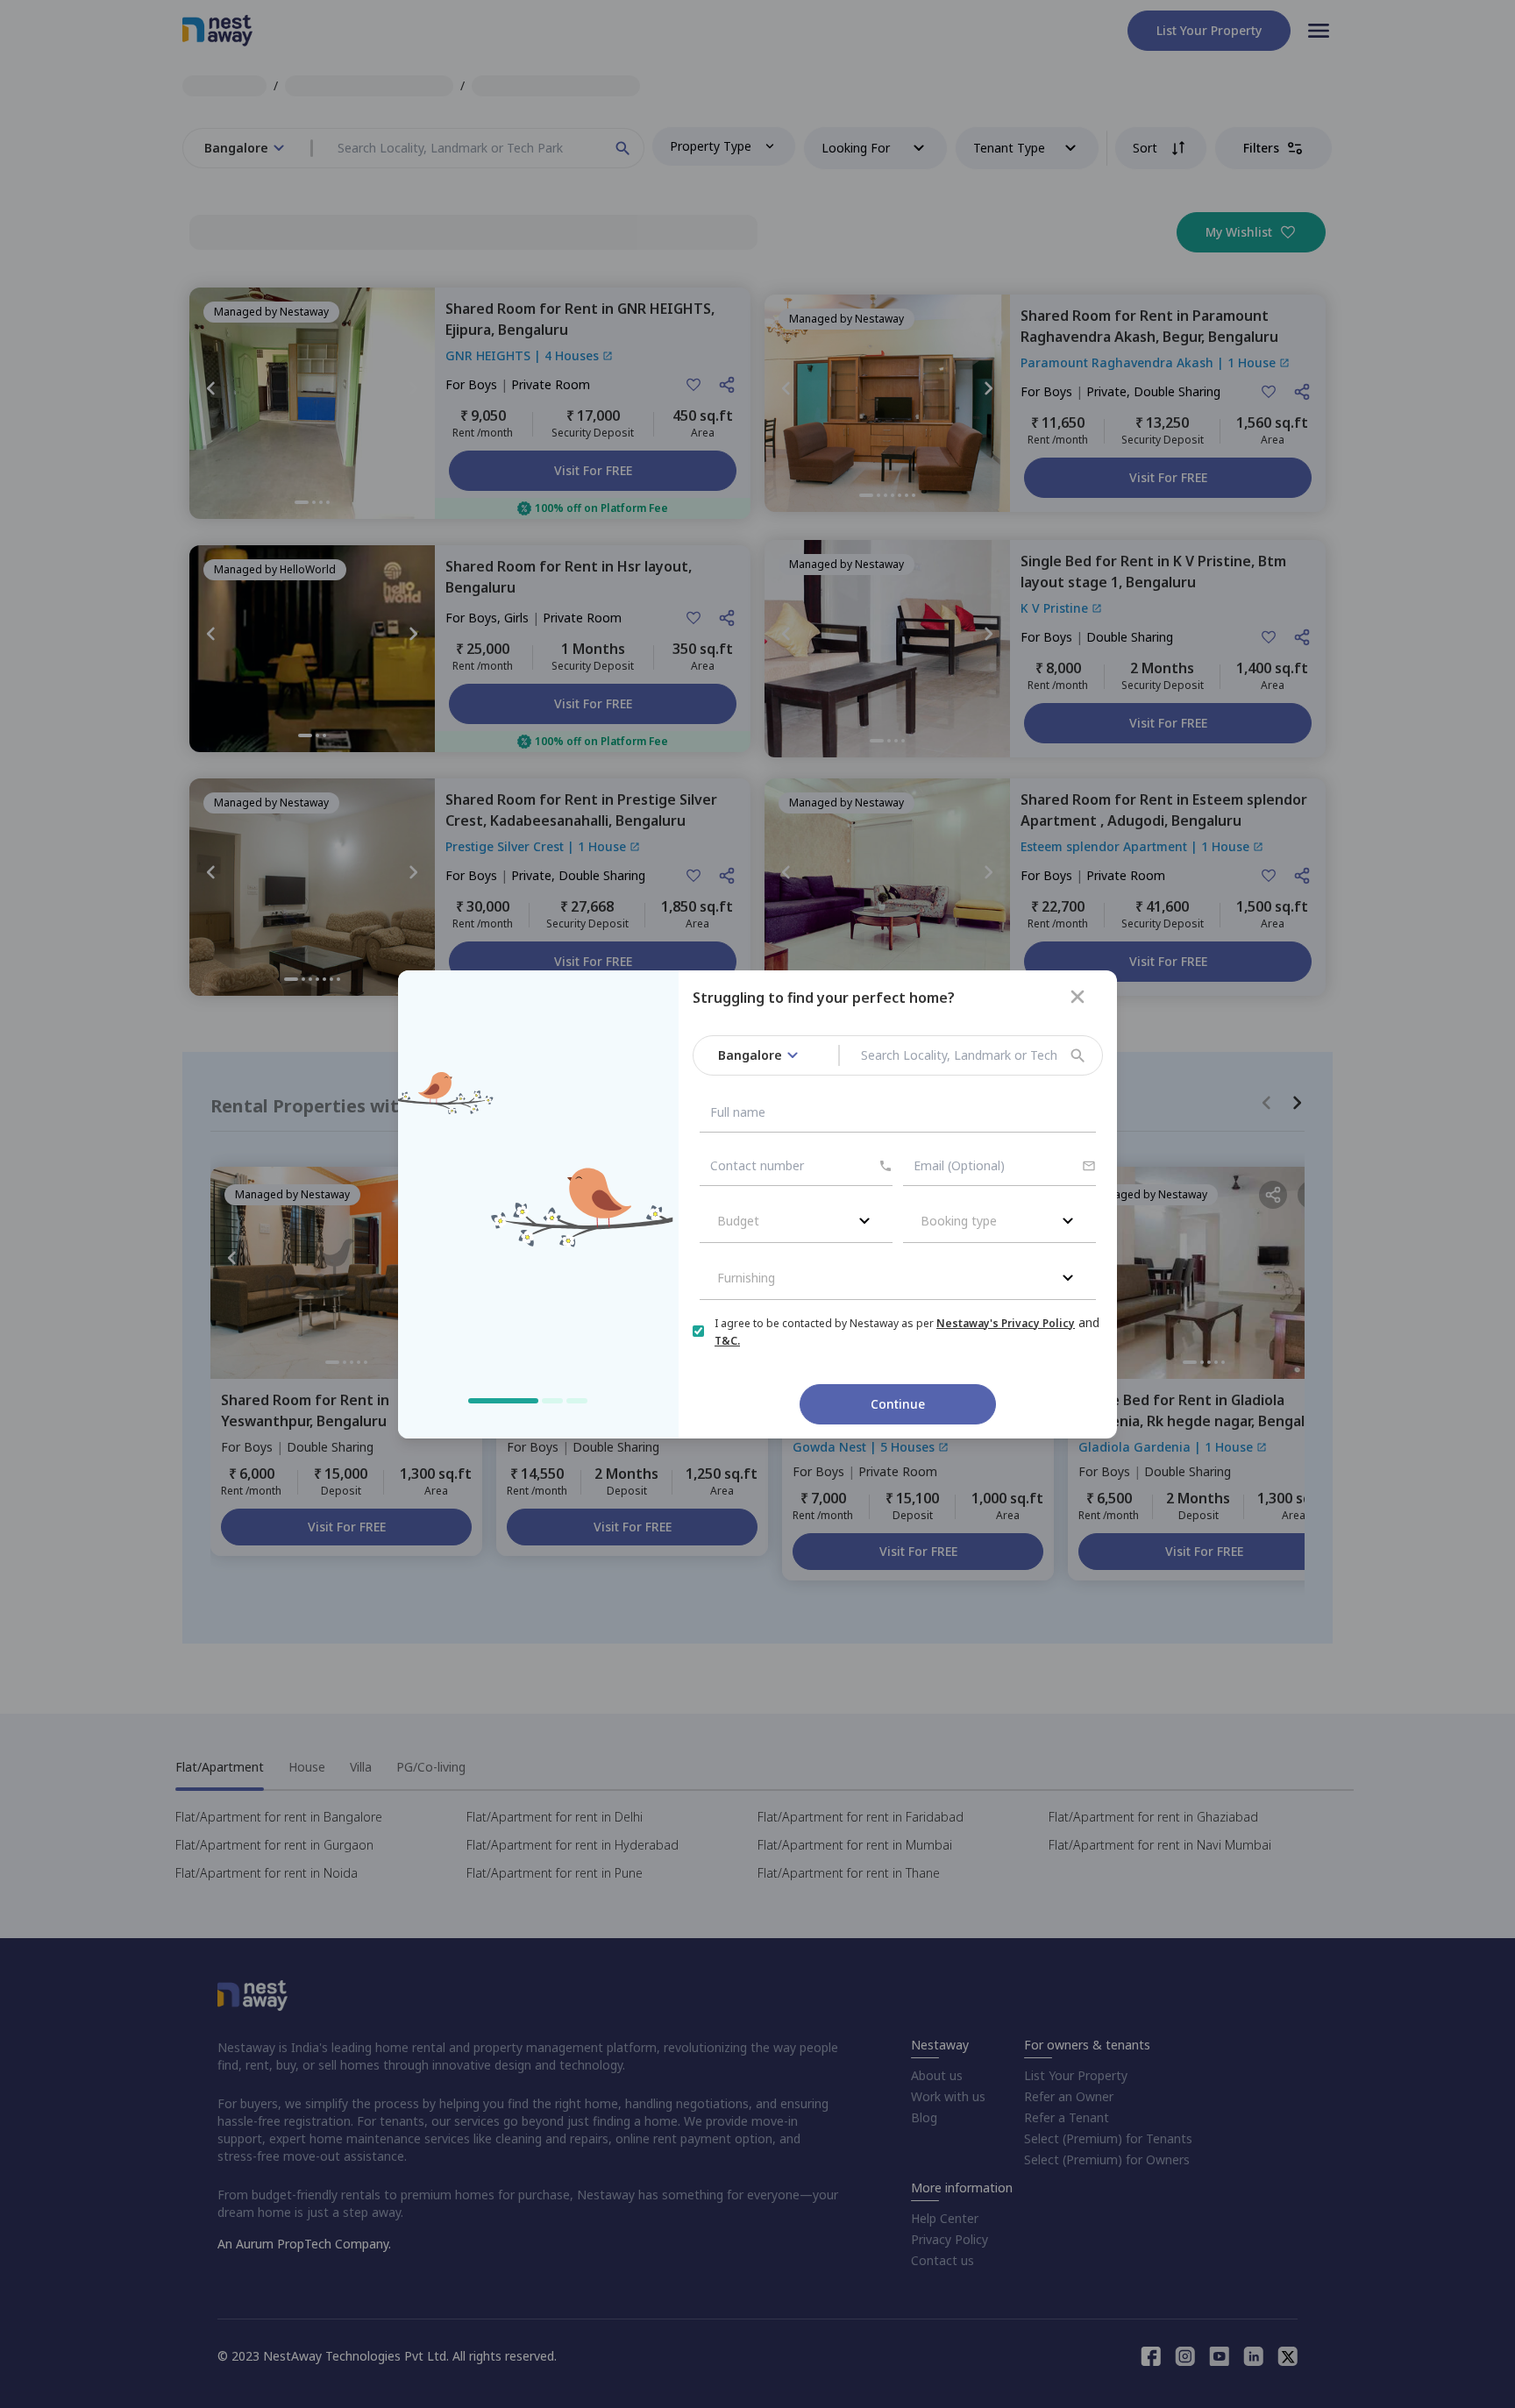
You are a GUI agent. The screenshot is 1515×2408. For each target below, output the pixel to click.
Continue (898, 1404)
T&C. (727, 1341)
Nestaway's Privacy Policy (1006, 1323)
